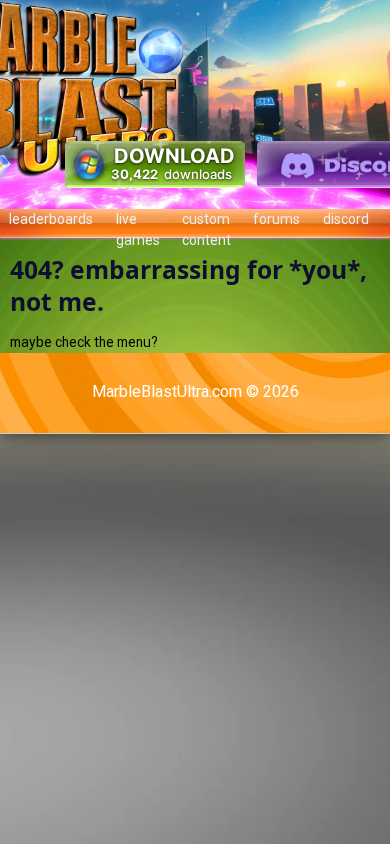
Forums (276, 219)
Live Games (138, 224)
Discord (346, 219)
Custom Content (206, 224)
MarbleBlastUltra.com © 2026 (195, 391)
